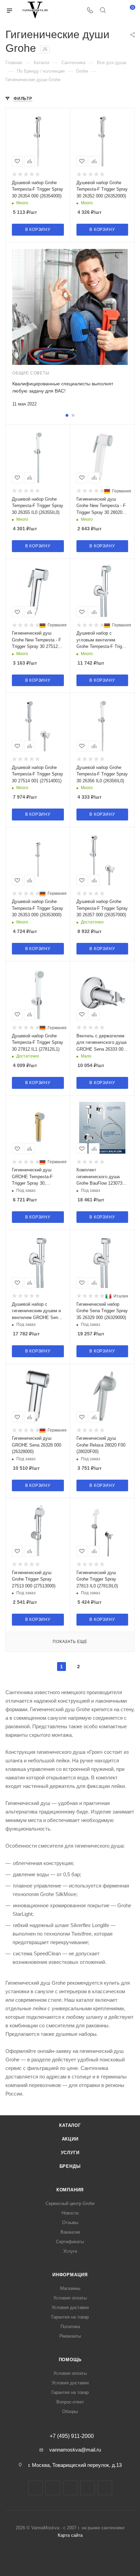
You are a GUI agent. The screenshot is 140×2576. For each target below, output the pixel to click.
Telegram (53, 2488)
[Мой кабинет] (116, 11)
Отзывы (70, 2223)
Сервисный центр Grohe (70, 2203)
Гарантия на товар (70, 2317)
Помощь (70, 2360)
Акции (70, 2139)
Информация (70, 2275)
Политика (70, 2327)
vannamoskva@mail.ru (75, 2450)
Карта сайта (70, 2535)
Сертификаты (70, 2242)
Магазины (70, 2288)
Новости (70, 2213)
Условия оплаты (70, 2298)
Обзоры (70, 2411)
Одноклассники (87, 2488)
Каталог (70, 2125)
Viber (105, 2488)
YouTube (70, 2488)
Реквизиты (70, 2336)
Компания (70, 2190)
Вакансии (70, 2232)
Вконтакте (36, 2488)
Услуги (70, 2153)
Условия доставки (70, 2307)
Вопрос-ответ (70, 2402)
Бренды (70, 2166)
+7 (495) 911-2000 (72, 2436)
